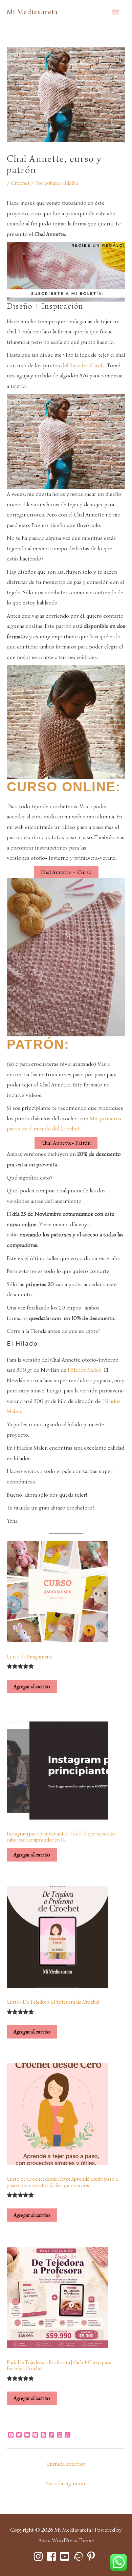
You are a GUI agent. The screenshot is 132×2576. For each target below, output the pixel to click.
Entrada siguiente (66, 2483)
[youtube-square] (66, 2556)
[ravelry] (79, 2556)
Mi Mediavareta (32, 12)
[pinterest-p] (93, 2556)
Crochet (20, 183)
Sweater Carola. (88, 365)
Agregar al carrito (32, 1686)
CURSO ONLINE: (66, 787)
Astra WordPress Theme (66, 2540)
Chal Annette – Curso (66, 872)
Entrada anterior (66, 2464)
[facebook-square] (53, 2556)
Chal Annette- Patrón (66, 1143)
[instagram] (40, 2556)
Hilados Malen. (84, 1370)
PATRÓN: (40, 1044)
